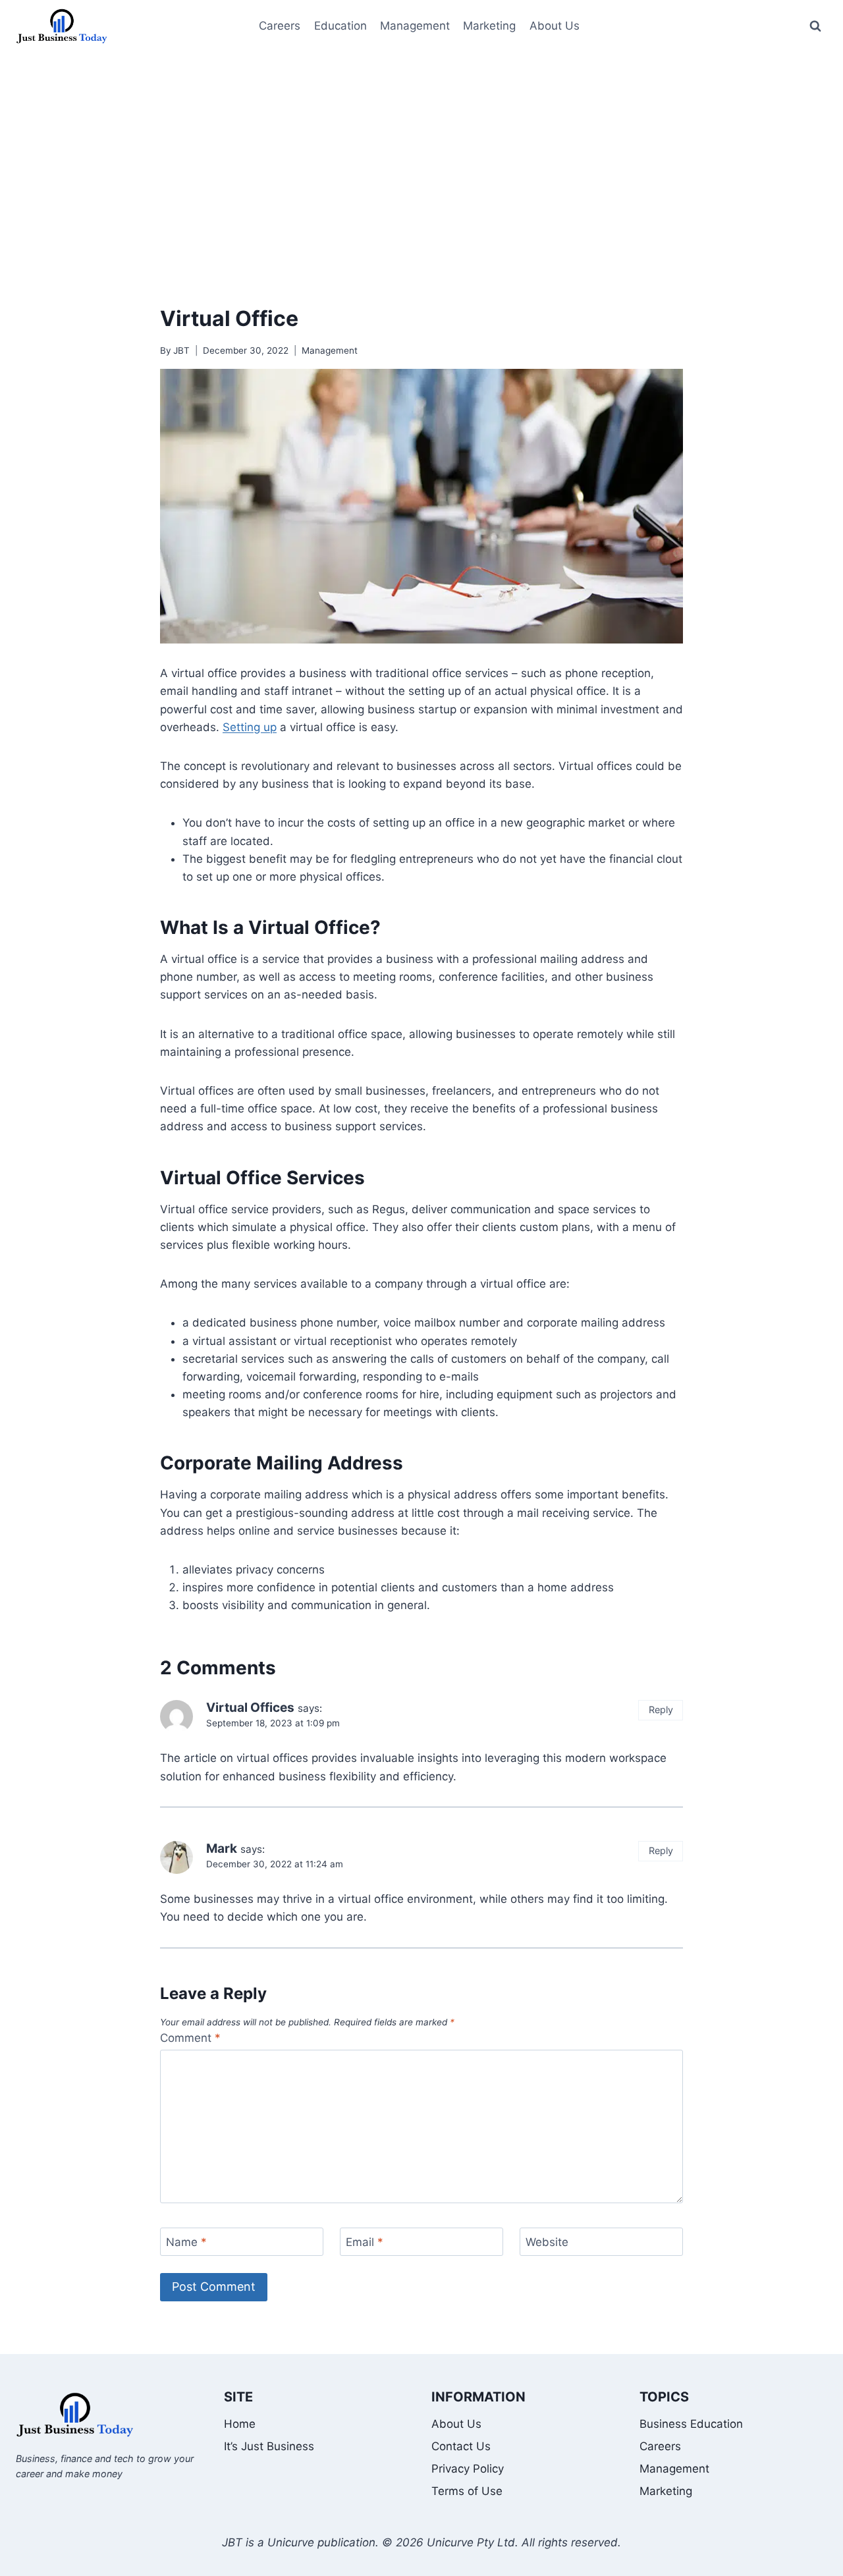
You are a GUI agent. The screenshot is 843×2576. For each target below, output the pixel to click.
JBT (181, 350)
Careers (280, 26)
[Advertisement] (421, 151)
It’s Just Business (269, 2446)
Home (240, 2424)
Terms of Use (467, 2491)
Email (365, 2242)
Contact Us (461, 2446)
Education (340, 26)
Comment (190, 2038)
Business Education (691, 2424)
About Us (456, 2424)
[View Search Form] (815, 26)
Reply (661, 1710)
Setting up (250, 727)
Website (547, 2242)
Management (415, 26)
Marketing (489, 26)
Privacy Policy (468, 2469)
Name (186, 2242)
